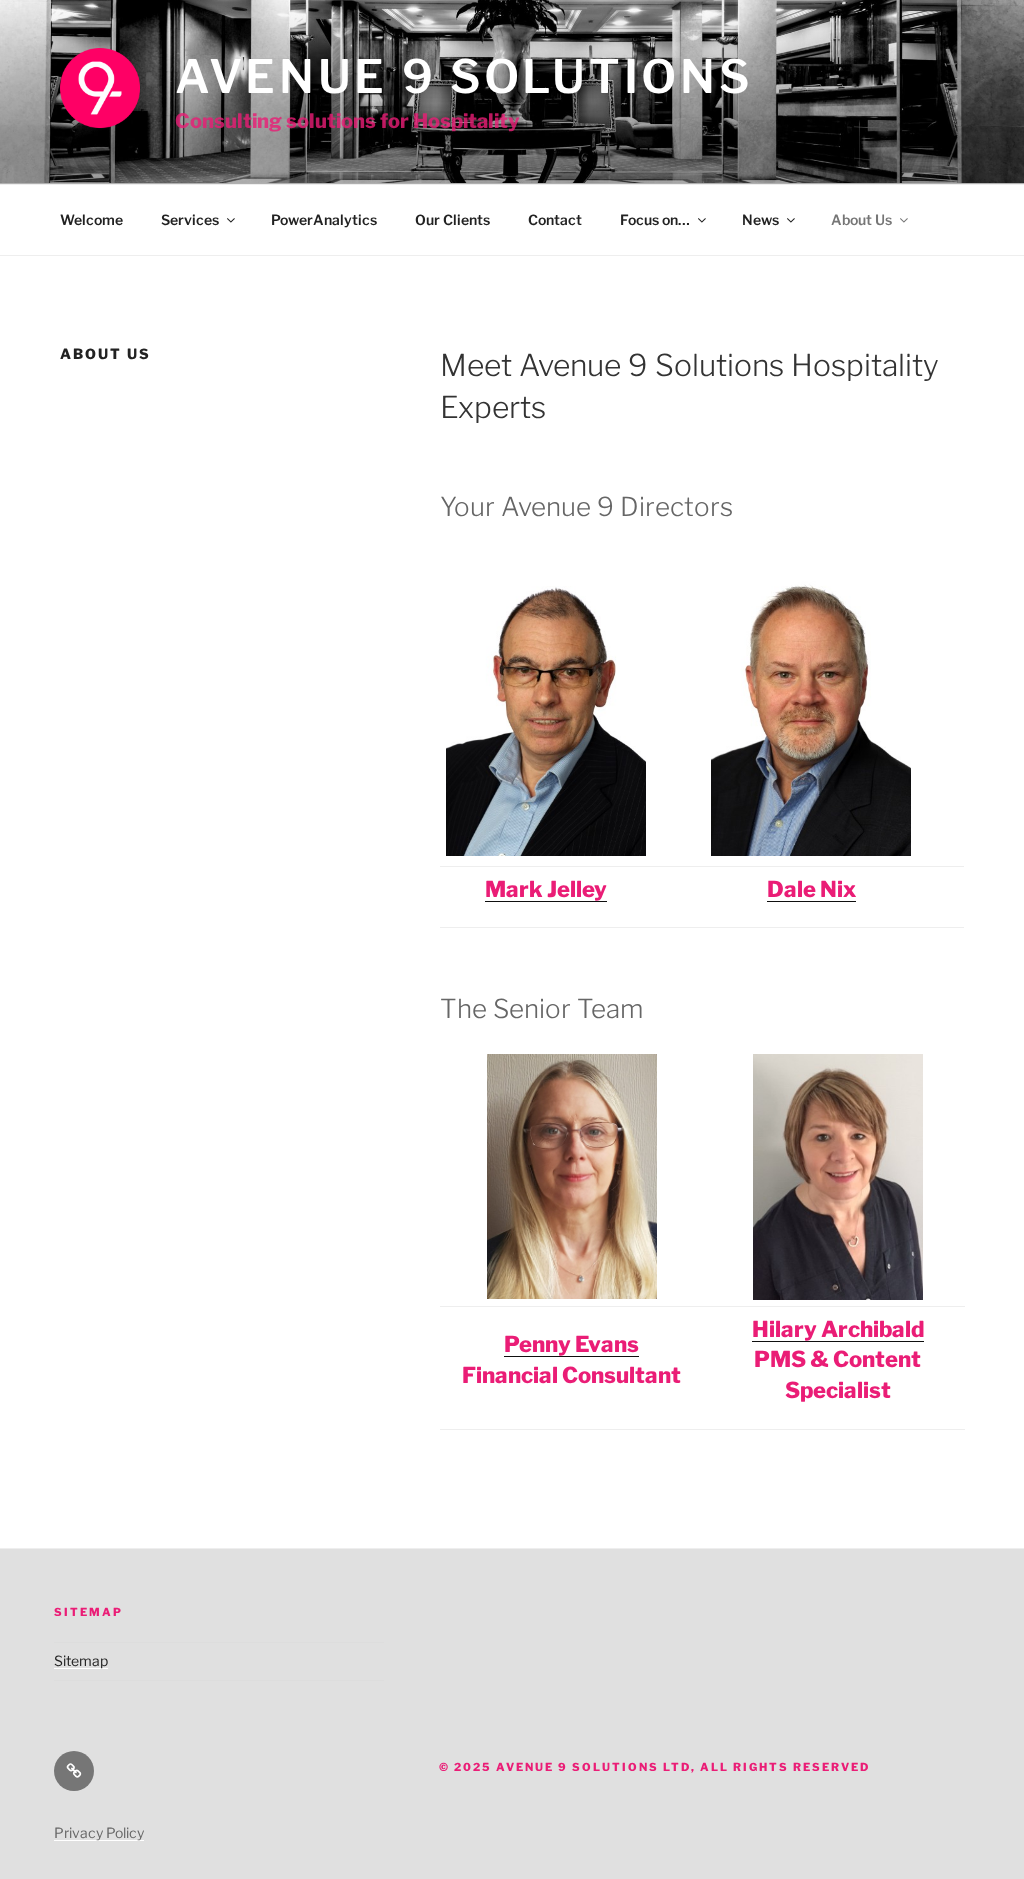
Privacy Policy (99, 1832)
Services (190, 219)
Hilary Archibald (838, 1329)
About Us (861, 219)
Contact (555, 219)
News (760, 219)
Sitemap (81, 1660)
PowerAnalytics (324, 219)
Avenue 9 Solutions (464, 76)
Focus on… (655, 219)
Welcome (91, 219)
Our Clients (452, 219)
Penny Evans (571, 1344)
